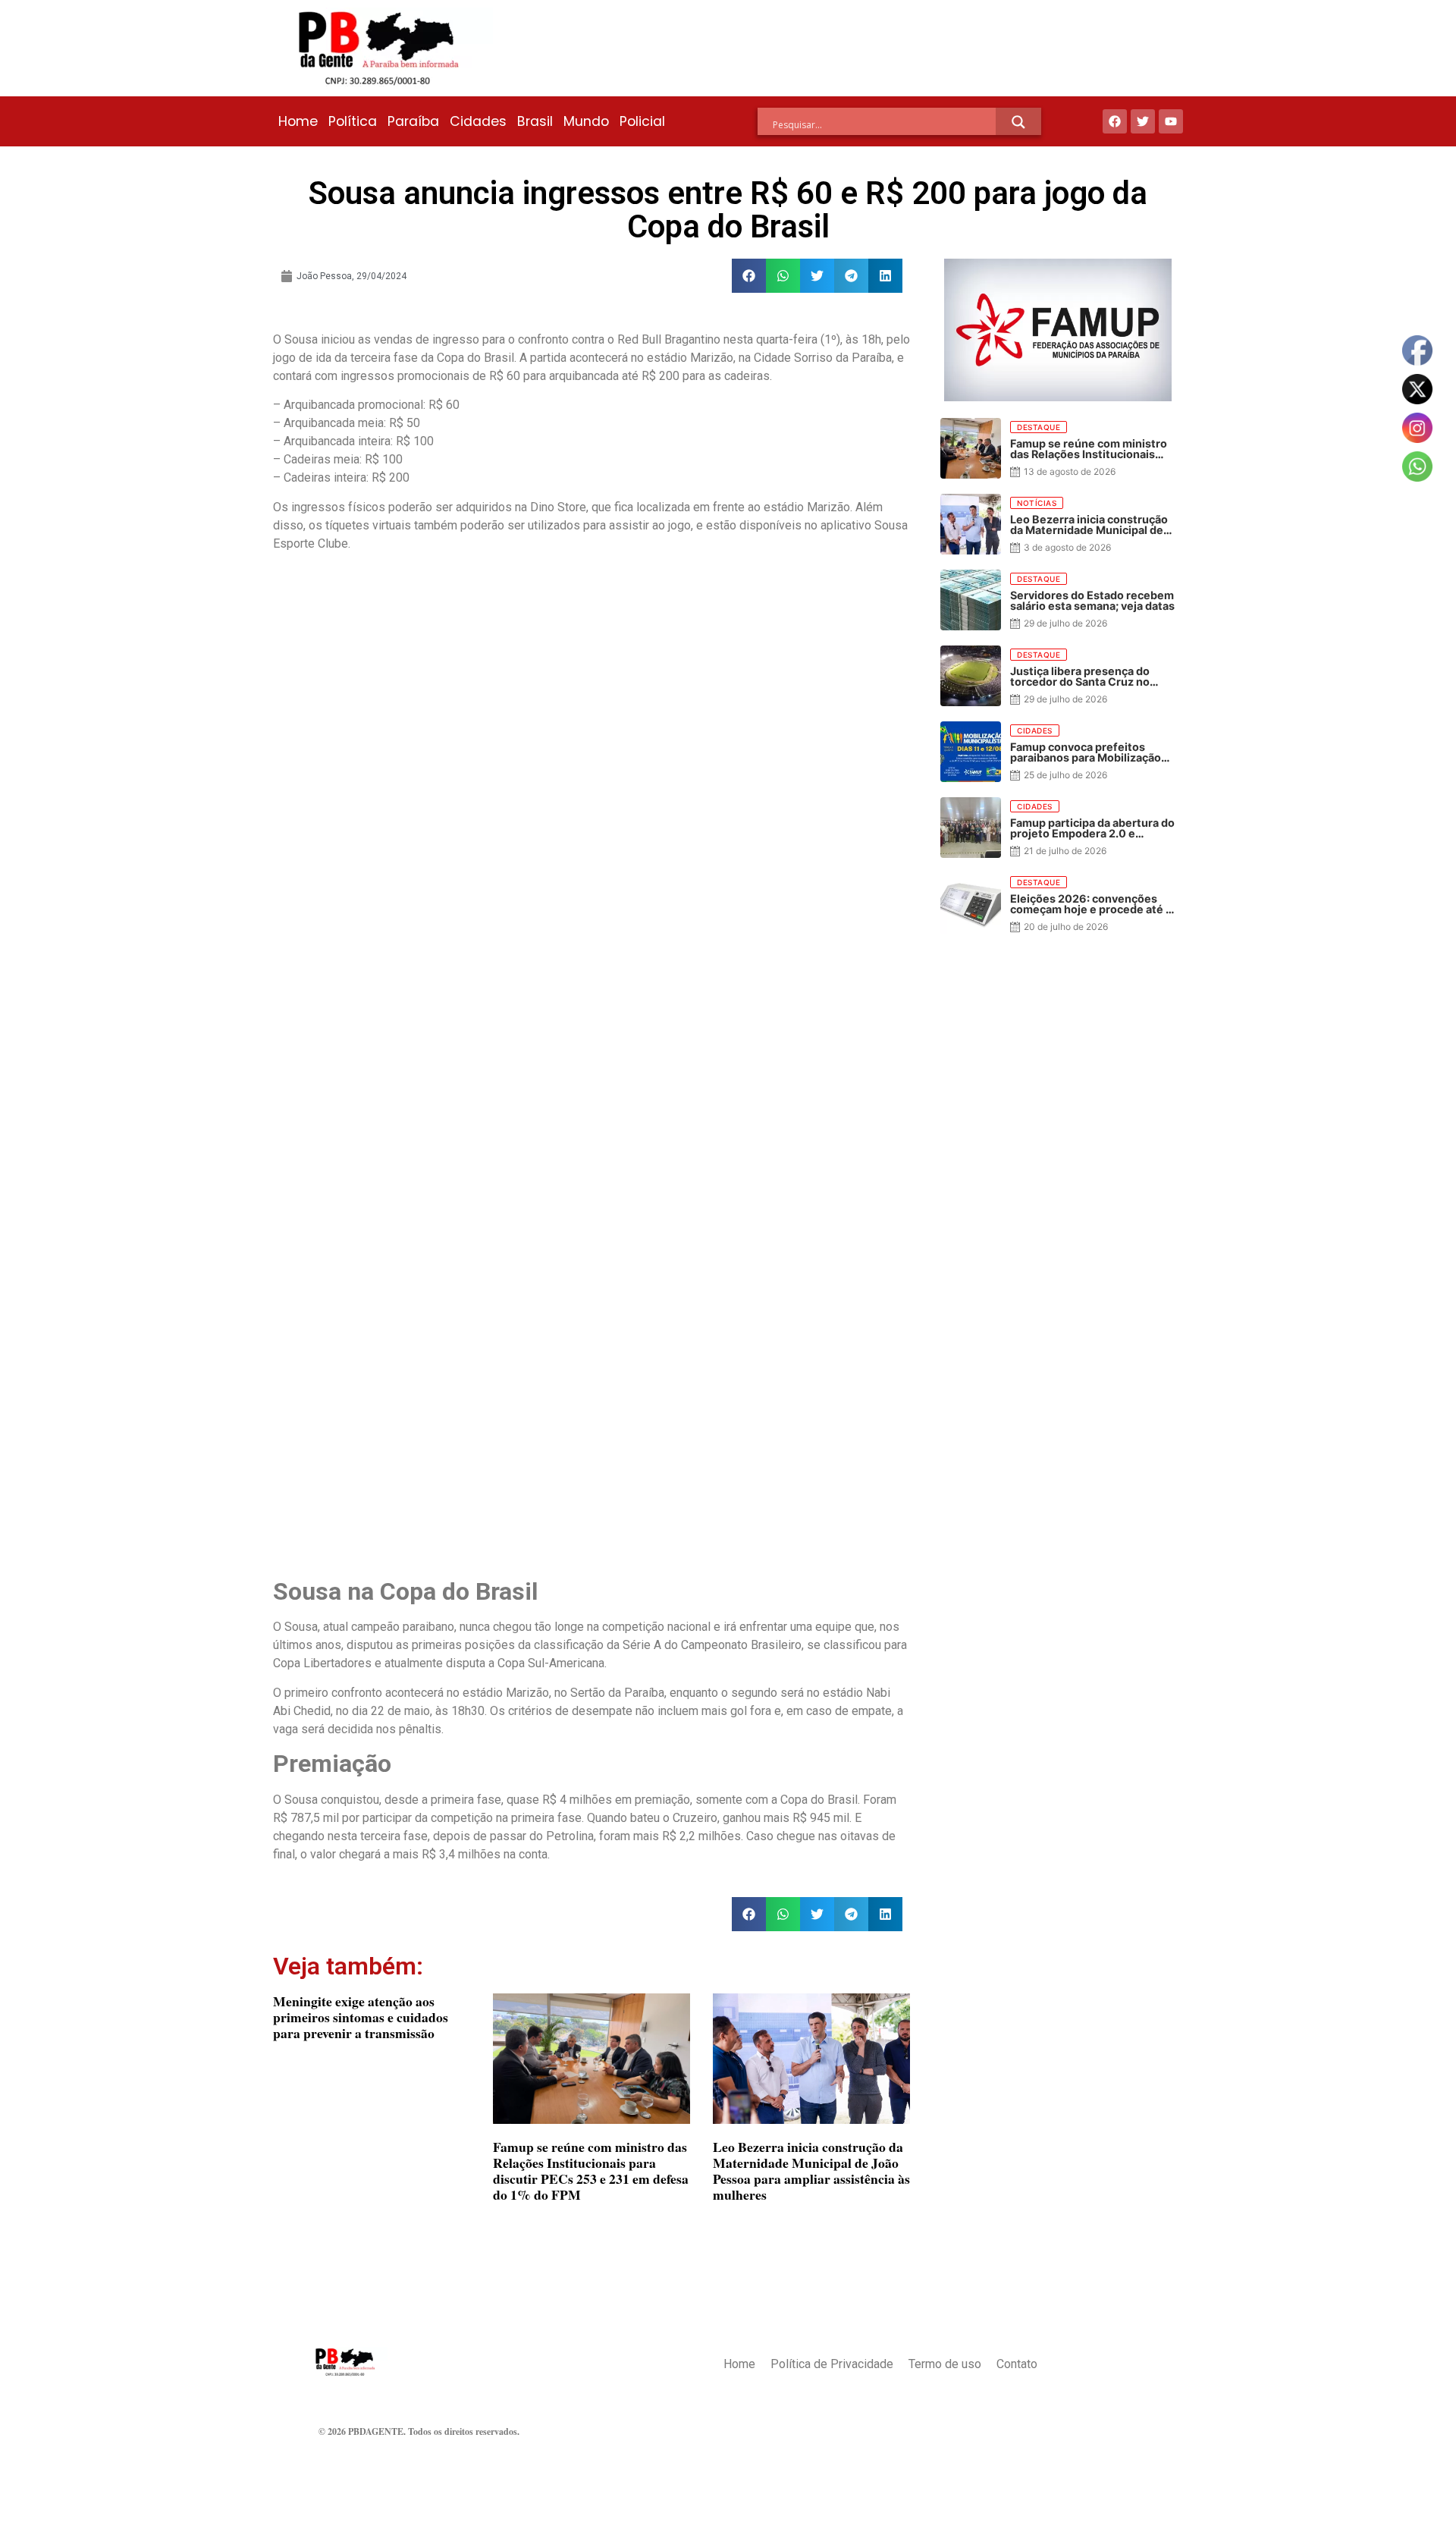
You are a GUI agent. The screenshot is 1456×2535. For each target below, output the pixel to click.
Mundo (586, 121)
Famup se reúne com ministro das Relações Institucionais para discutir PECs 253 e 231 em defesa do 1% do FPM (591, 2171)
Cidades (478, 121)
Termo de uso (945, 2364)
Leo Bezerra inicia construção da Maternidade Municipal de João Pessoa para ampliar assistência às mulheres (811, 2171)
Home (298, 121)
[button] (749, 276)
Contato (1017, 2364)
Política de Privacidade (832, 2364)
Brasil (535, 121)
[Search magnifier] (1018, 122)
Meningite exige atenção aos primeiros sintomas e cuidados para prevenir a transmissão (361, 2017)
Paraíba (413, 121)
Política (353, 121)
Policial (642, 121)
